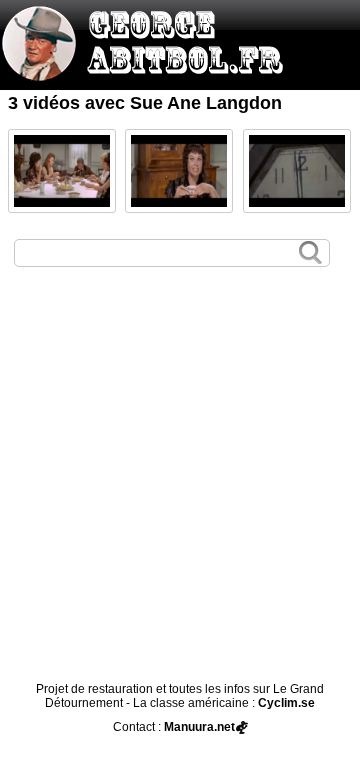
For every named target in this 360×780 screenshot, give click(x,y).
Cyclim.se (286, 703)
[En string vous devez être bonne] (179, 171)
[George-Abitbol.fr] (150, 71)
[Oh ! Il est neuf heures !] (297, 171)
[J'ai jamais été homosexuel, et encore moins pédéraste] (62, 171)
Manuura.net (199, 727)
